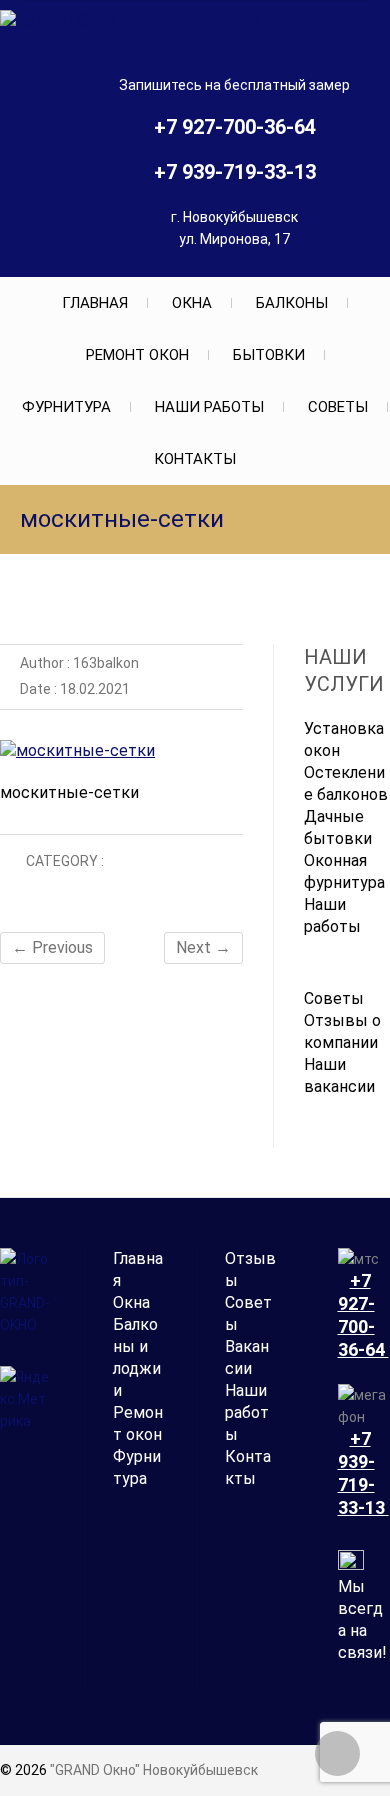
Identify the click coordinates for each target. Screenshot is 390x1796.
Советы (338, 407)
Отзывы (250, 1269)
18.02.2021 (93, 689)
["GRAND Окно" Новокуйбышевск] (135, 21)
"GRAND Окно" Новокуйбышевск (154, 1770)
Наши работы (209, 407)
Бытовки (269, 355)
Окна (192, 303)
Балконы (292, 303)
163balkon (104, 663)
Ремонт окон (137, 355)
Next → (203, 947)
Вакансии (247, 1357)
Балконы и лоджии (137, 1357)
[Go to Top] (337, 1753)
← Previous (52, 947)
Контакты (195, 459)
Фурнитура (66, 407)
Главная (95, 303)
